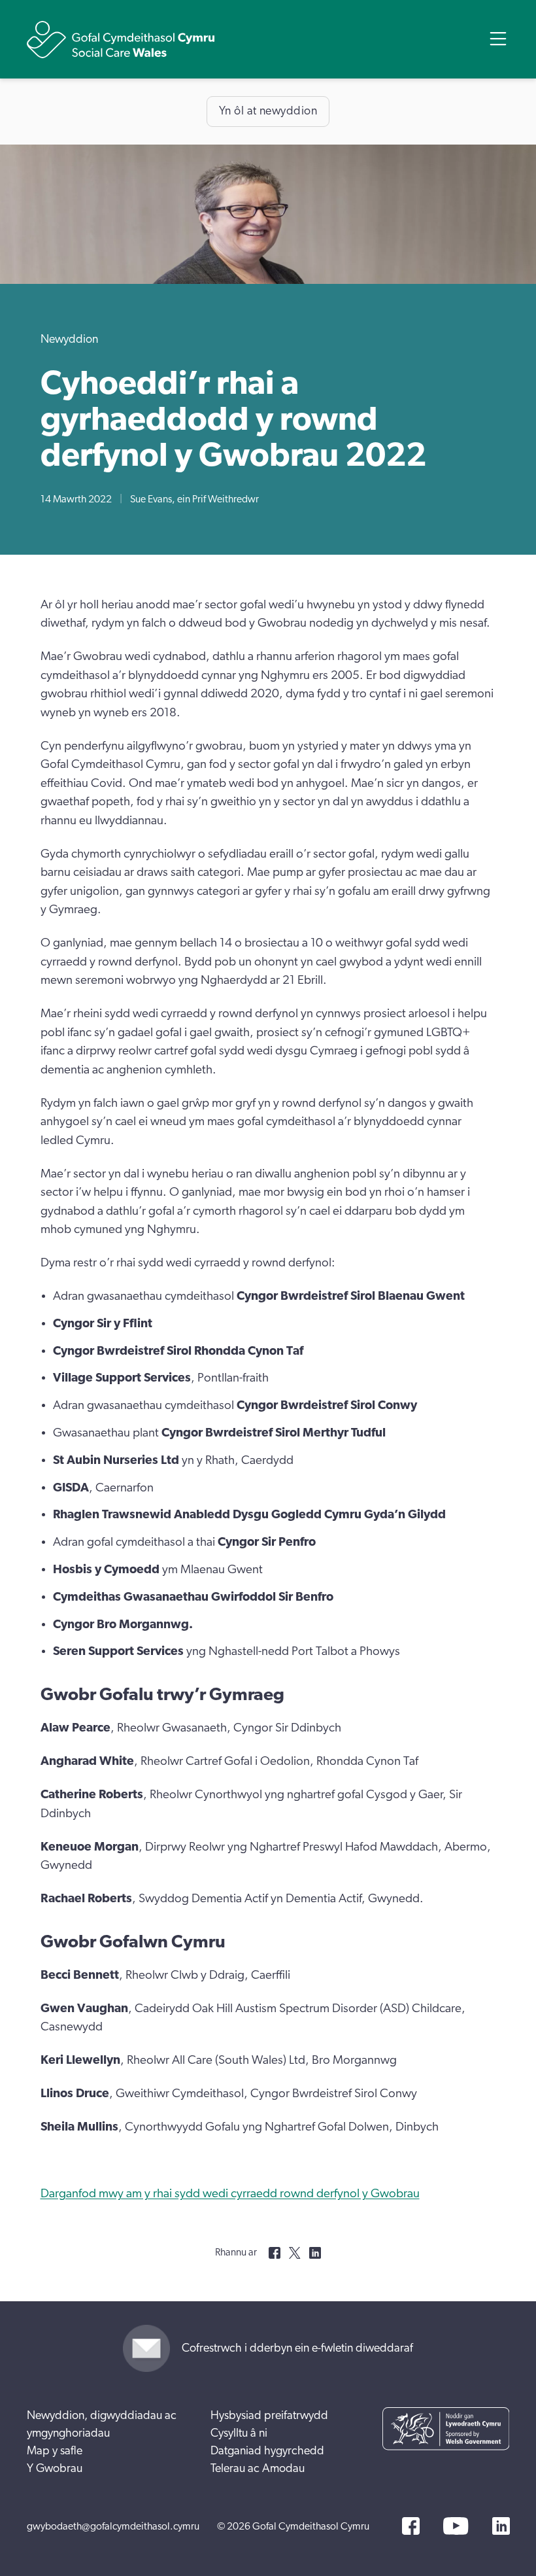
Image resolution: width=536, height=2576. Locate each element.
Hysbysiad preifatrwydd (269, 2416)
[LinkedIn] (501, 2526)
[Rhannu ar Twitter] (295, 2253)
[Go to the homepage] (121, 40)
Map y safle (55, 2451)
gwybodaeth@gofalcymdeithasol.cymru (113, 2526)
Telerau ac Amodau (258, 2469)
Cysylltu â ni (239, 2433)
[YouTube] (456, 2526)
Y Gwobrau (55, 2469)
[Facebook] (411, 2526)
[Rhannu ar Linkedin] (315, 2253)
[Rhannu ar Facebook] (275, 2253)
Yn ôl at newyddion (268, 111)
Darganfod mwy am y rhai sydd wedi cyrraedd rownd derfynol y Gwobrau (230, 2194)
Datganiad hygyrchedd (267, 2451)
